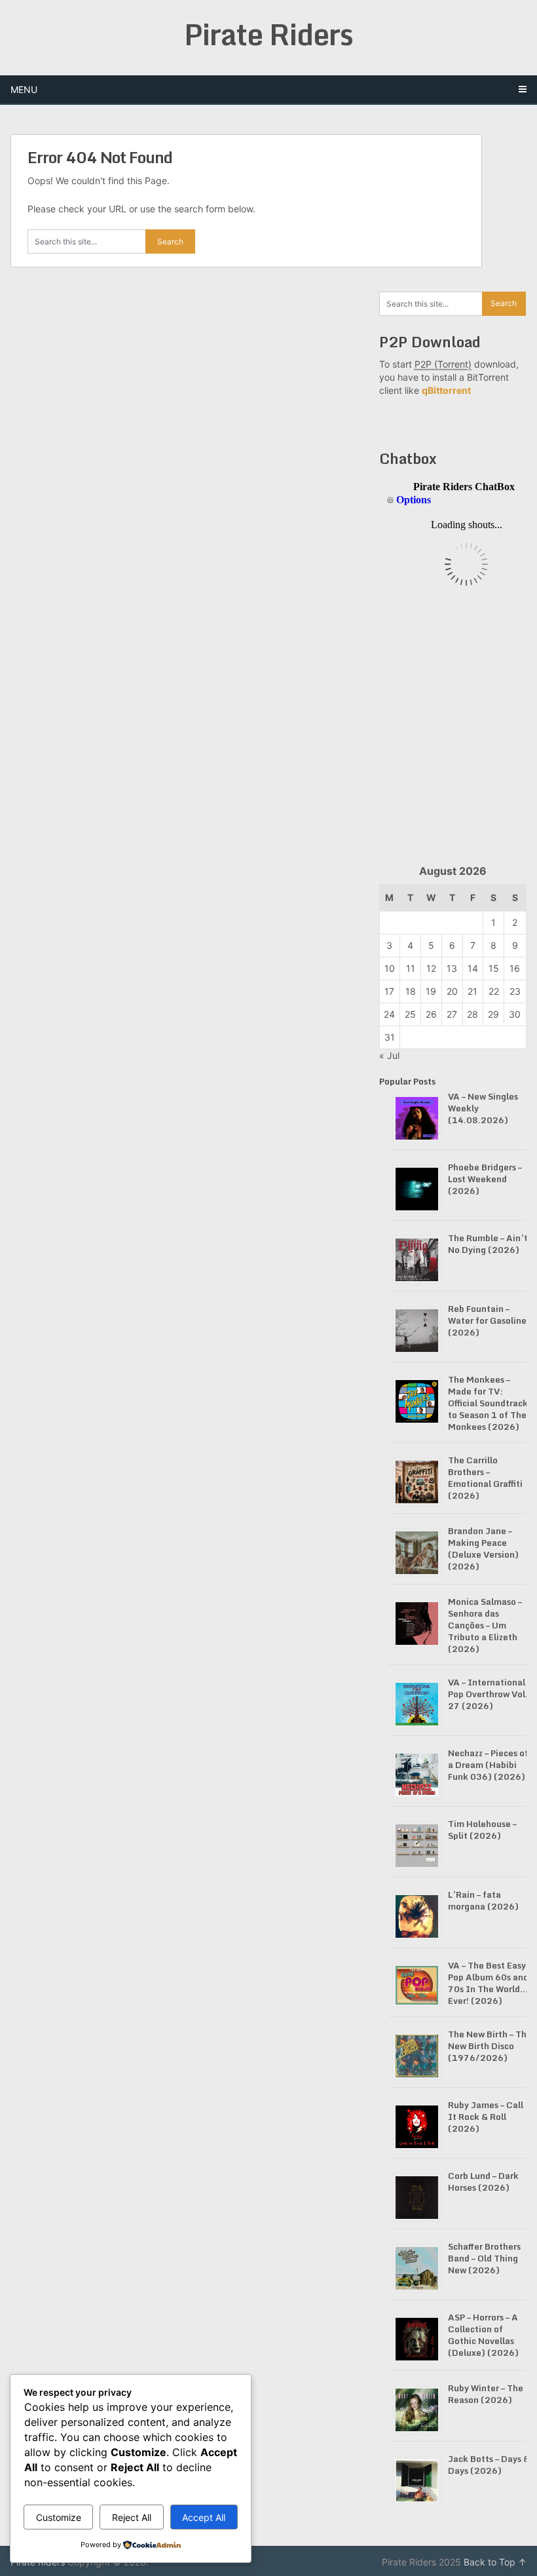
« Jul (389, 1055)
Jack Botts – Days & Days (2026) (489, 2465)
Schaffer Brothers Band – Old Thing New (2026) (484, 2258)
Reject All (132, 2517)
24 (389, 1014)
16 (515, 968)
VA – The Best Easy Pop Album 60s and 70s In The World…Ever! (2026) (488, 1983)
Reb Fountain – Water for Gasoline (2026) (487, 1320)
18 (411, 991)
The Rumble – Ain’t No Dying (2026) (488, 1244)
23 (515, 991)
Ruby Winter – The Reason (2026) (486, 2394)
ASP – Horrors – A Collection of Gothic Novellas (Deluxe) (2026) (483, 2335)
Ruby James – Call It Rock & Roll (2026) (486, 2117)
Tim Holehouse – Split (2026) (482, 1830)
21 (472, 991)
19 (431, 991)
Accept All (204, 2517)
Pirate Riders (268, 34)
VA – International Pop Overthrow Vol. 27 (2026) (488, 1694)
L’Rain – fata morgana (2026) (483, 1900)
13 (452, 968)
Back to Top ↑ (495, 2562)
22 (494, 991)
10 (390, 968)
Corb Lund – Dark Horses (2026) (483, 2182)
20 (452, 991)
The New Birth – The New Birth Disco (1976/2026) (490, 2046)
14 (473, 968)
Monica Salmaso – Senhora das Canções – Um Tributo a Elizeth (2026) (485, 1625)
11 (411, 968)
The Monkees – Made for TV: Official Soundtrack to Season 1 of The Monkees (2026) (488, 1403)
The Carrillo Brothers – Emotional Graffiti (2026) (485, 1478)
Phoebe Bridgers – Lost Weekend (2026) (485, 1179)
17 (389, 991)
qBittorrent (446, 390)
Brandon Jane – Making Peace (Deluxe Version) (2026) (483, 1548)
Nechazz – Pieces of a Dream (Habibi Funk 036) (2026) (488, 1765)
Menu (24, 89)
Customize (59, 2517)
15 (494, 968)
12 (431, 968)
